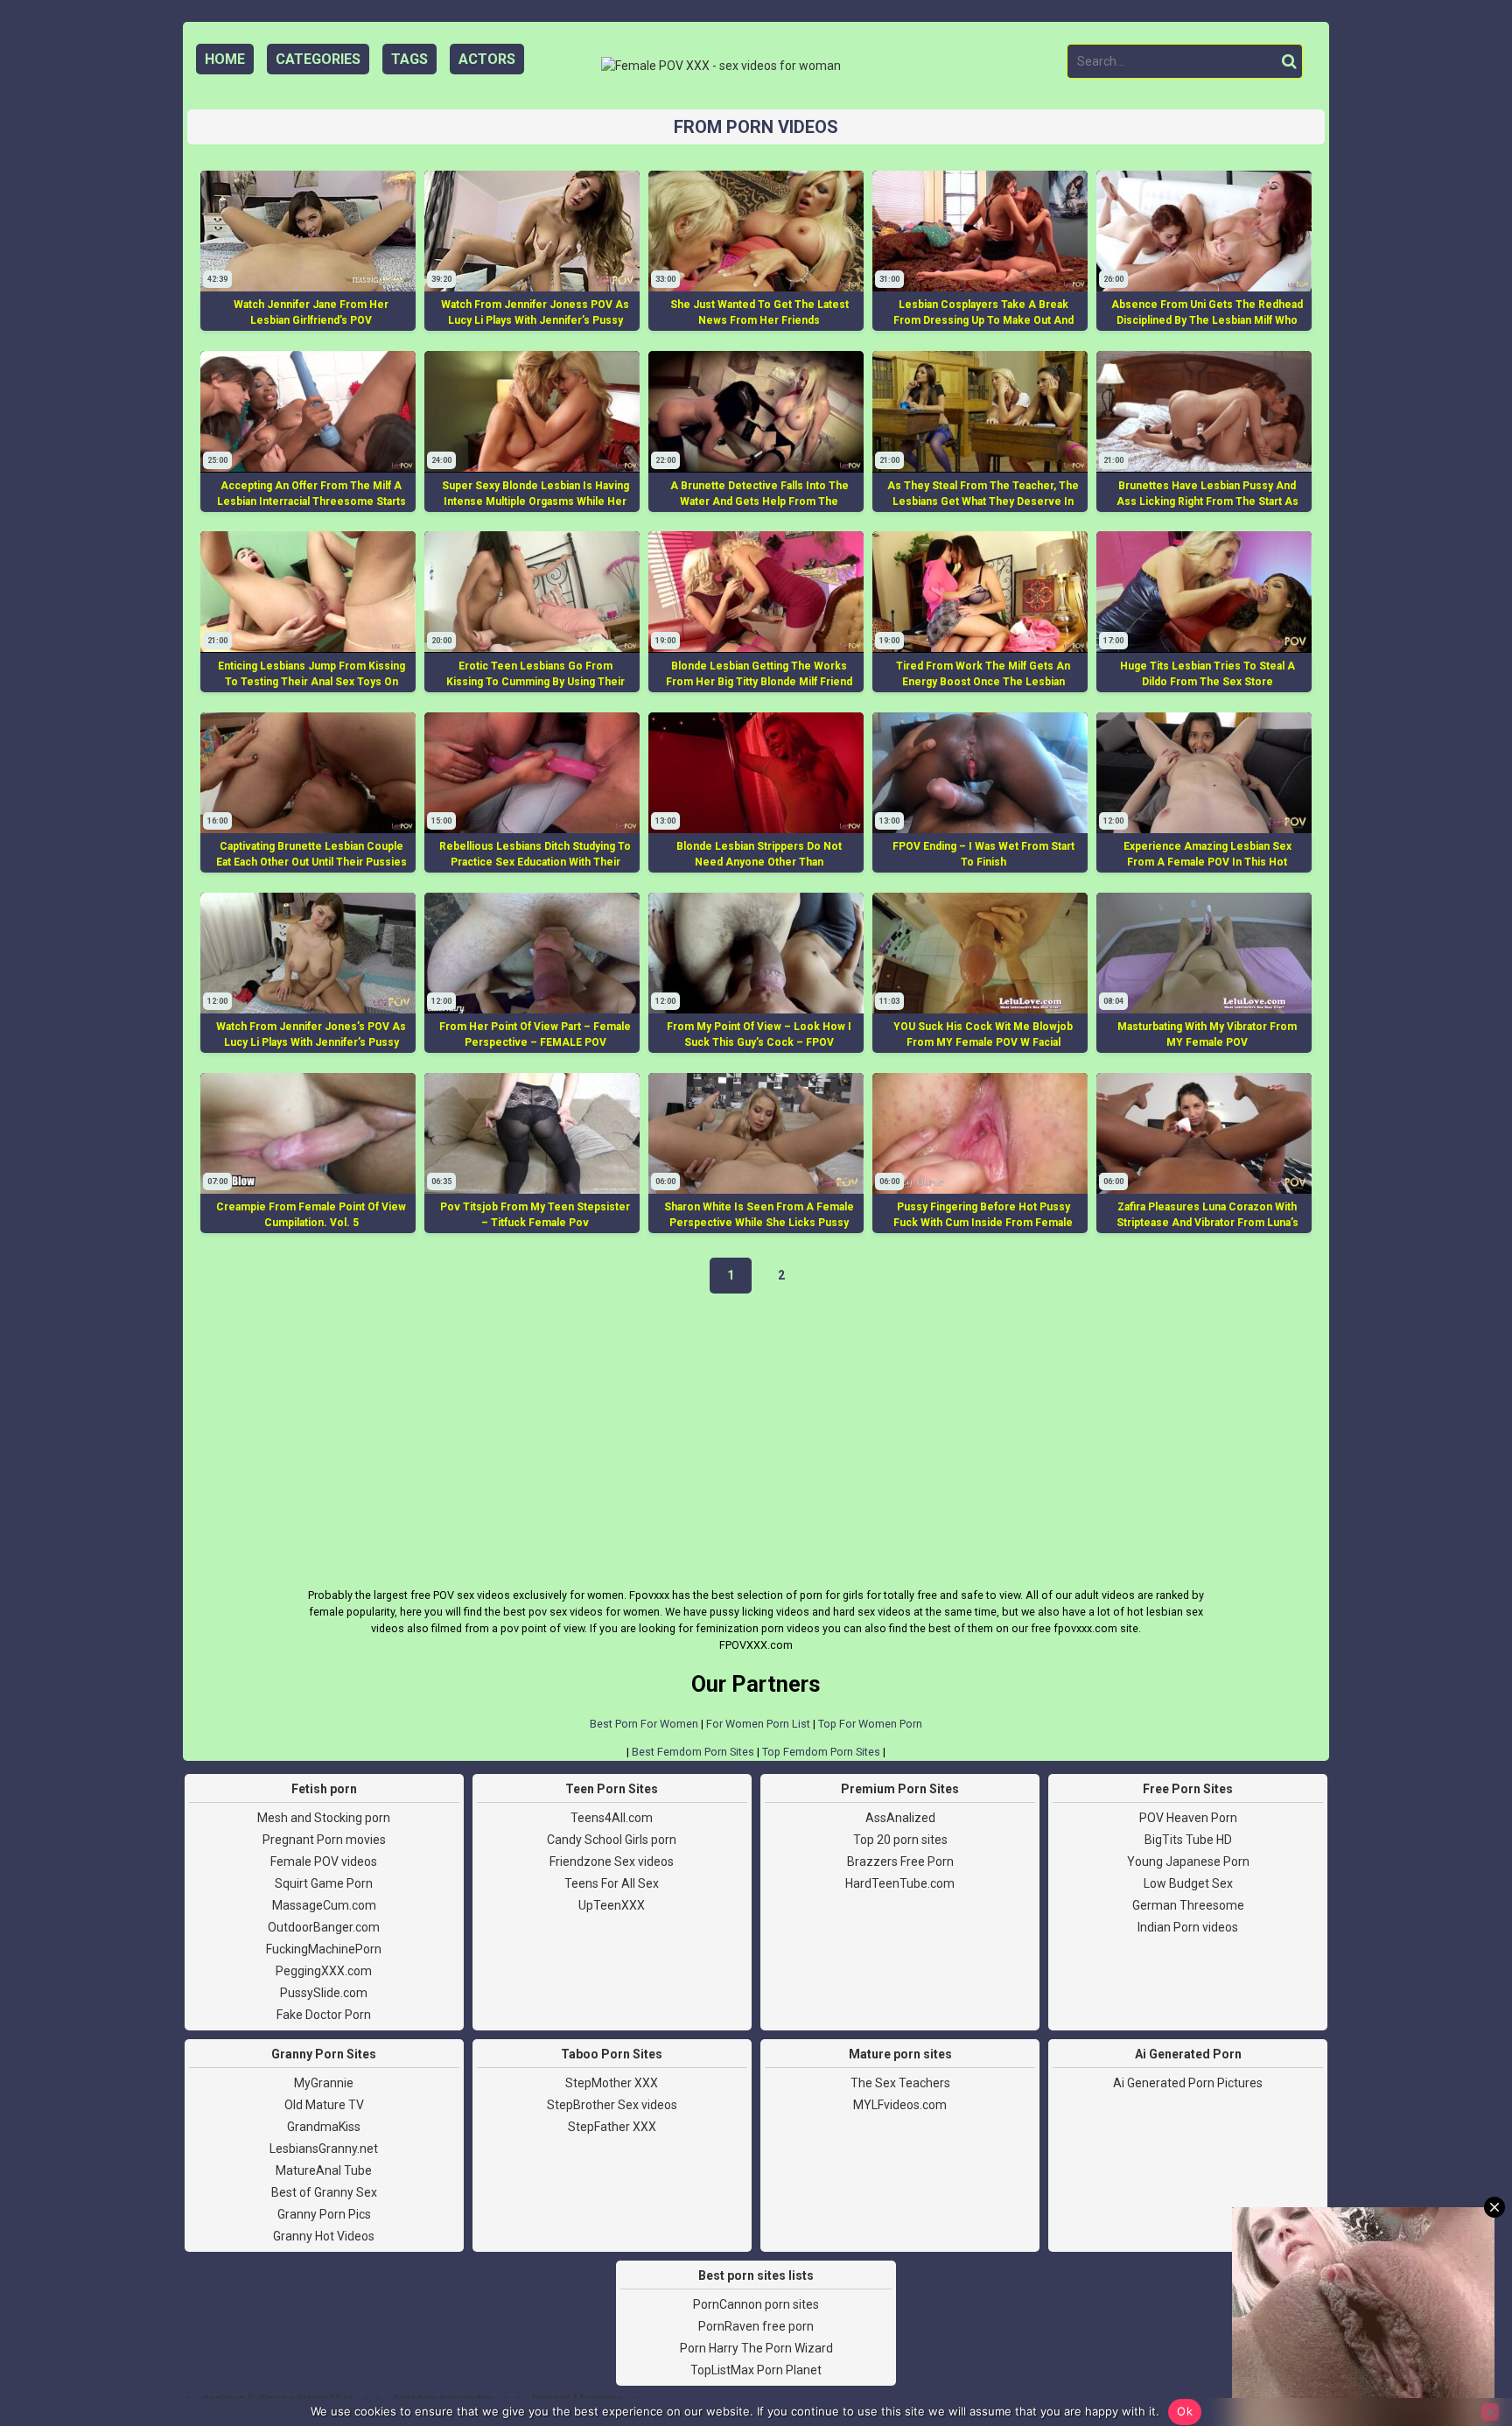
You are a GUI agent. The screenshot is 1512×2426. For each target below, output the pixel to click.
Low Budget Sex (1188, 1883)
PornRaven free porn (756, 2326)
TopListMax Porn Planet (756, 2370)
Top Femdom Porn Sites (821, 1752)
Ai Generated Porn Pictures (1188, 2083)
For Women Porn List (758, 1724)
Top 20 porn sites (900, 1840)
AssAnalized (900, 1818)
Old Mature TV (324, 2105)
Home (225, 59)
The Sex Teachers (900, 2083)
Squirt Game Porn (324, 1883)
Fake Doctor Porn (324, 2015)
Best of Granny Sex (324, 2192)
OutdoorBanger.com (324, 1927)
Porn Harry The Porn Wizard (756, 2348)
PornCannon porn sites (756, 2304)
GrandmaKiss (324, 2127)
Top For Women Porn (870, 1724)
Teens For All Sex (612, 1883)
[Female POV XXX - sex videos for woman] (721, 66)
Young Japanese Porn (1188, 1862)
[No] (1490, 2412)
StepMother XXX (612, 2083)
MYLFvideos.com (900, 2105)
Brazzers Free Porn (900, 1862)
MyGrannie (324, 2083)
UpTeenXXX (612, 1905)
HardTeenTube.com (900, 1883)
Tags (409, 59)
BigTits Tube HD (1188, 1840)
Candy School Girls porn (612, 1840)
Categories (318, 59)
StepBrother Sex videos (612, 2105)
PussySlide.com (324, 1993)
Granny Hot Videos (324, 2236)
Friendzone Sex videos (612, 1862)
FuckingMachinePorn (324, 1949)
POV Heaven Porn (1188, 1818)
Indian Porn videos (1188, 1927)
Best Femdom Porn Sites (693, 1752)
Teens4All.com (612, 1818)
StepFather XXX (612, 2127)
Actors (487, 59)
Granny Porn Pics (324, 2214)
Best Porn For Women (644, 1724)
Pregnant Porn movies (324, 1840)
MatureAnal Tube (324, 2170)
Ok (1185, 2411)
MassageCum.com (324, 1905)
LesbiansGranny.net (324, 2149)
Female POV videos (324, 1862)
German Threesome (1188, 1905)
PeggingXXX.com (324, 1971)
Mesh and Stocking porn (324, 1818)
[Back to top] (1459, 2347)
